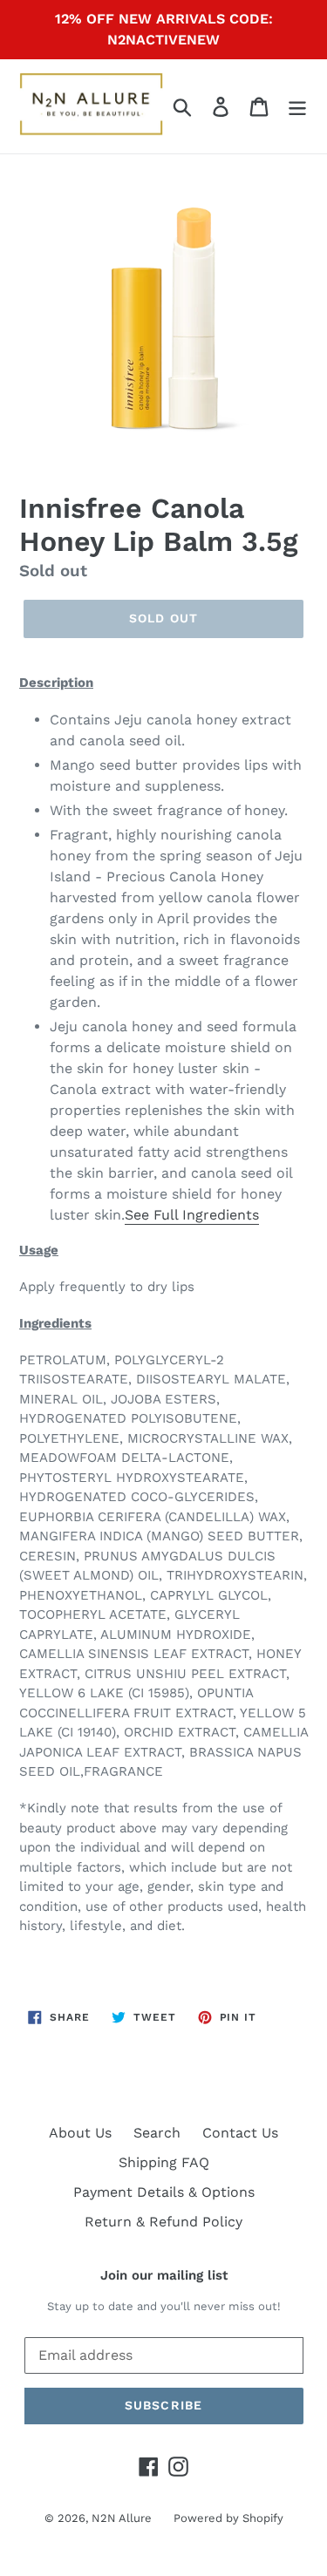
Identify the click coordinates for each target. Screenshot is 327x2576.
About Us (80, 2133)
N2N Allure (122, 2518)
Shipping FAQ (164, 2162)
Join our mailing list (164, 2275)
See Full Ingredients (192, 1215)
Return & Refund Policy (163, 2222)
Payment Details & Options (164, 2192)
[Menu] (297, 107)
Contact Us (240, 2133)
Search (157, 2133)
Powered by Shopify (228, 2518)
